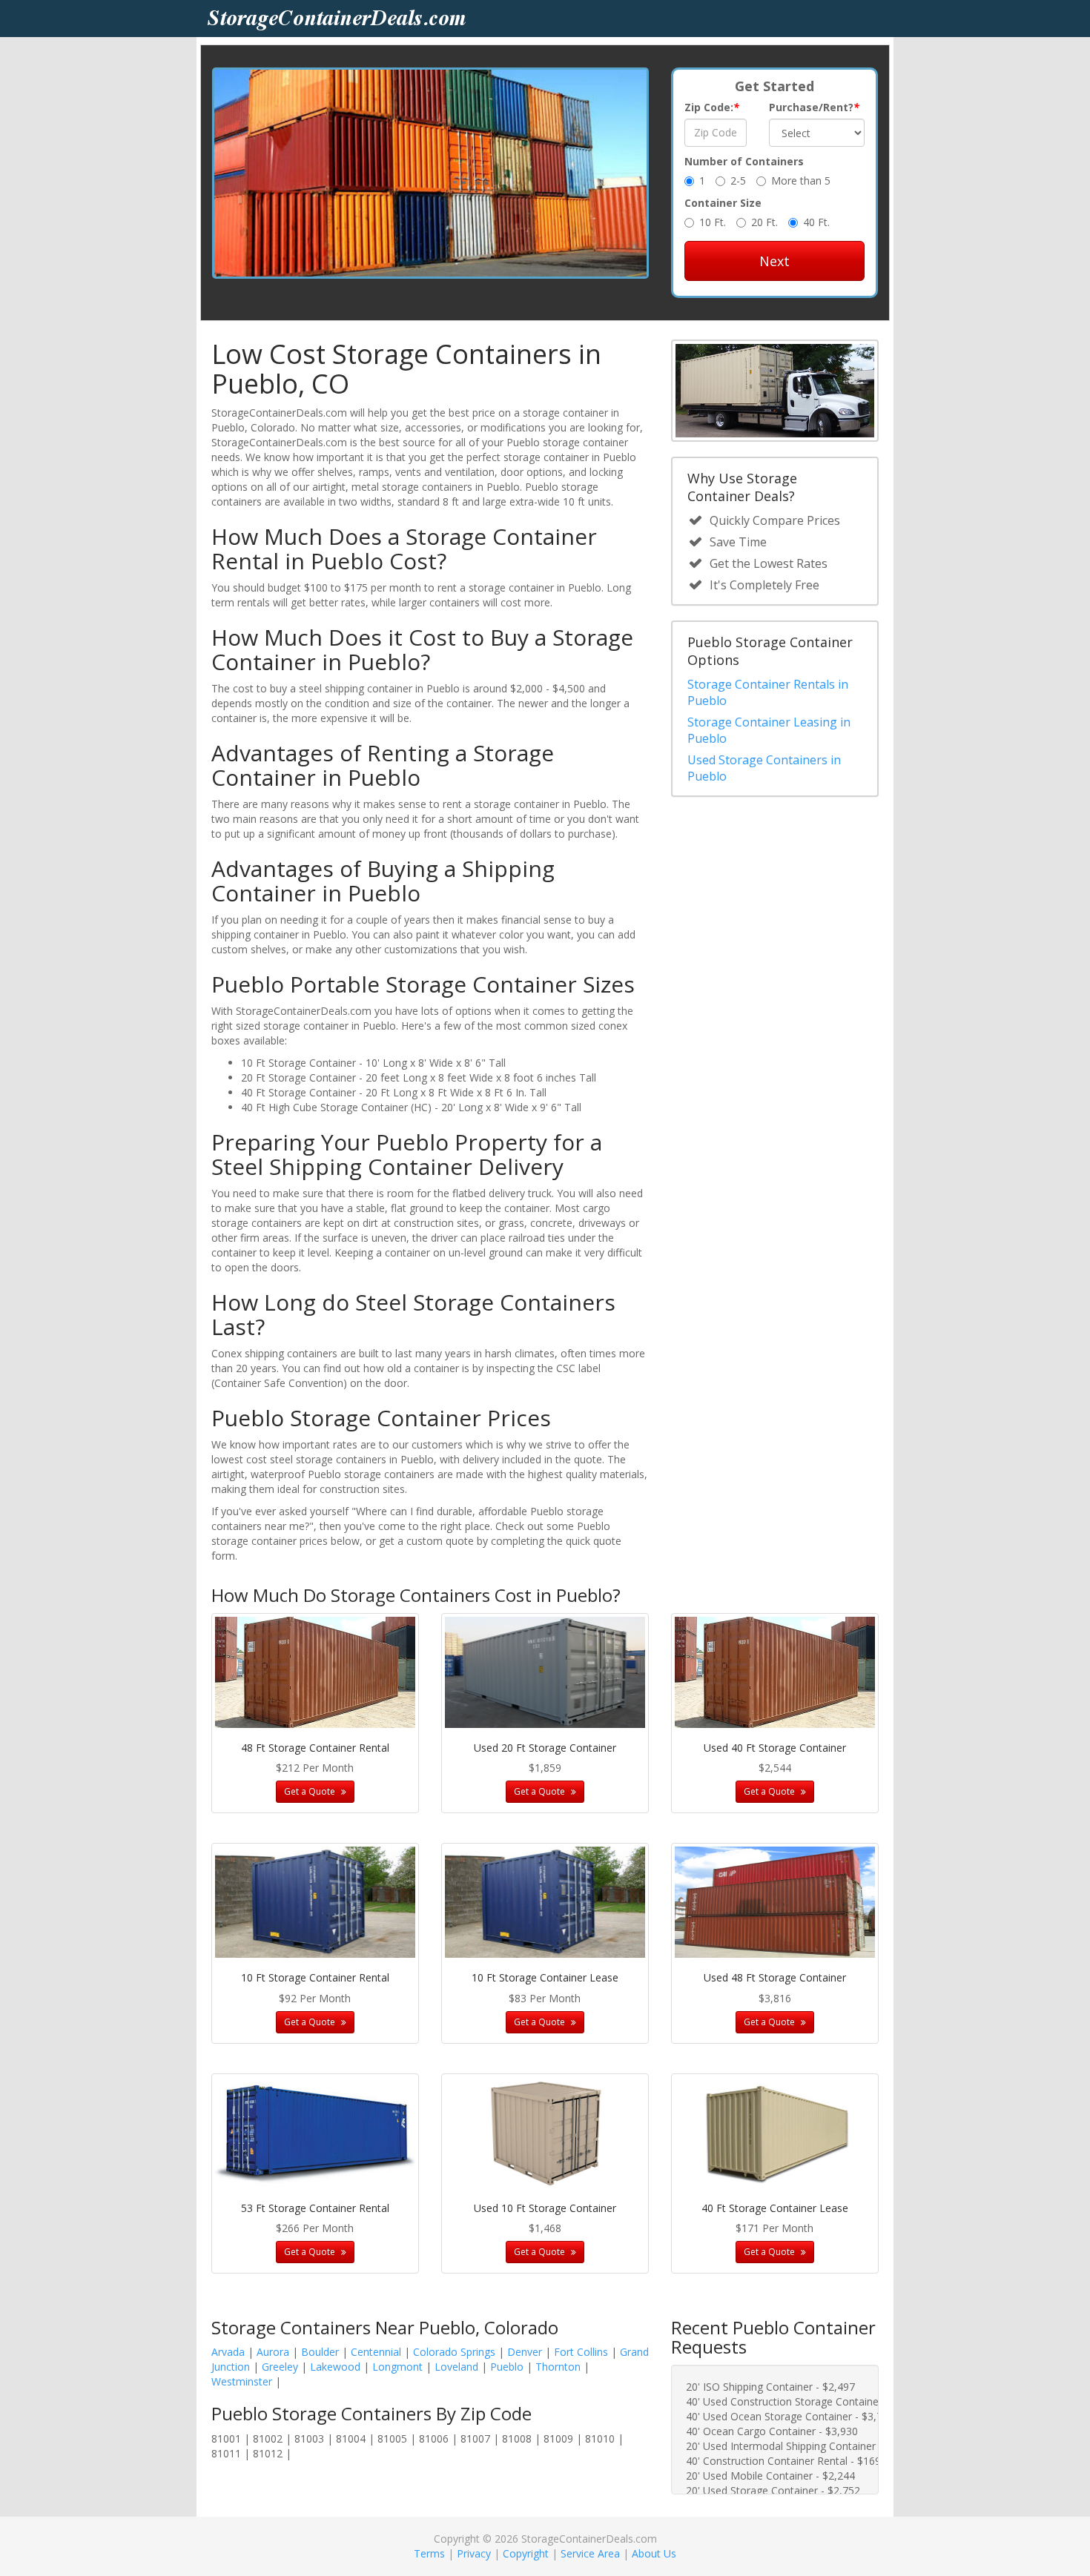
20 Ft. (764, 222)
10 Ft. (713, 222)
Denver (525, 2352)
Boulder (320, 2352)
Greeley (280, 2367)
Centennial (376, 2352)
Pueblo (507, 2367)
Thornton (558, 2367)
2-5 (738, 181)
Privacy (474, 2553)
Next (774, 261)
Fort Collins (581, 2352)
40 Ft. (816, 222)
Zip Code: (712, 107)
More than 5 (801, 181)
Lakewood (335, 2367)
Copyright (526, 2553)
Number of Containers (744, 161)
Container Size (723, 203)
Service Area (590, 2553)
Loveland (456, 2367)
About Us (654, 2553)
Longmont (397, 2367)
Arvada (228, 2352)
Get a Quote (311, 1791)
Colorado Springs (454, 2352)
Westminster (242, 2381)
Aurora (273, 2352)
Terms (429, 2553)
